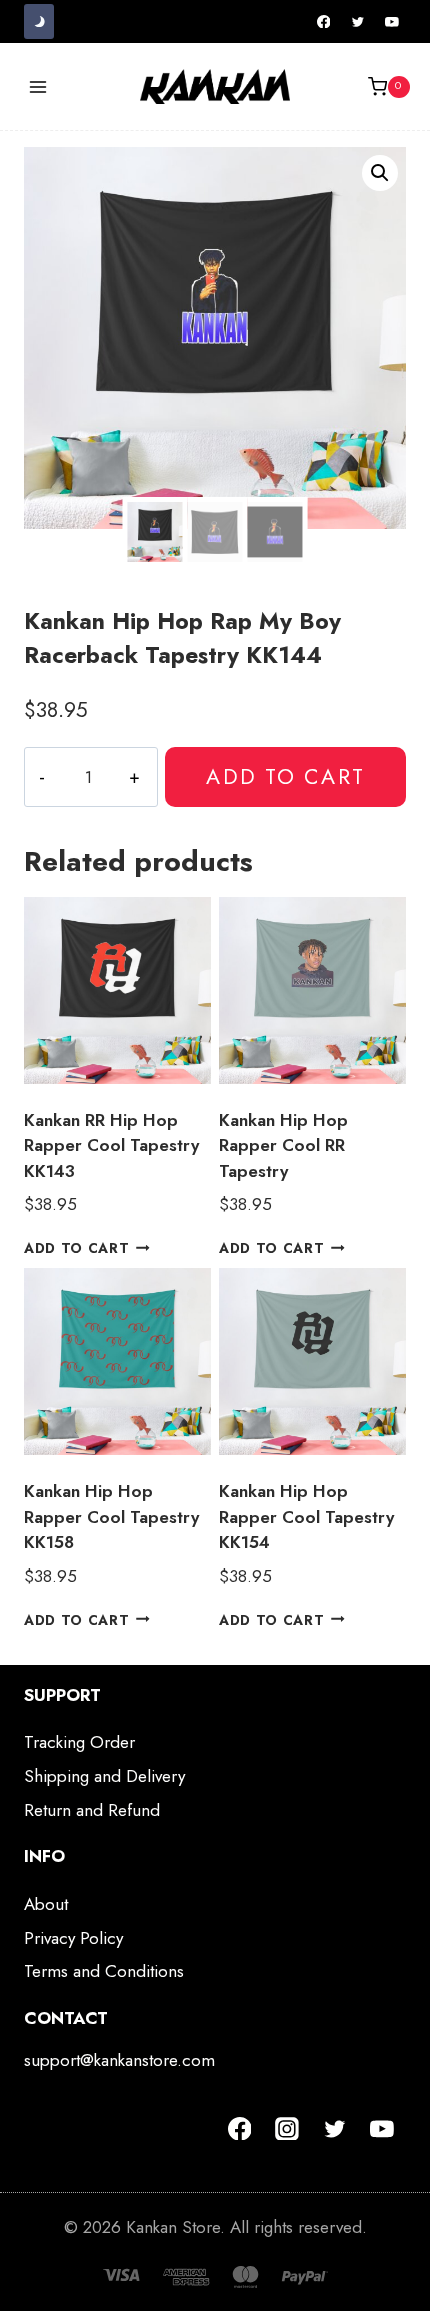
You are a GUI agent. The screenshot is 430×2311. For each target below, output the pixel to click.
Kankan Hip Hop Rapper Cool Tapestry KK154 (306, 1516)
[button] (380, 173)
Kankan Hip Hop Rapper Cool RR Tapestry (283, 1145)
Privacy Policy (73, 1938)
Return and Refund (92, 1810)
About (46, 1904)
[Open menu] (38, 86)
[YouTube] (392, 22)
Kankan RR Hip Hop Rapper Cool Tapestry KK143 (111, 1145)
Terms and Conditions (104, 1971)
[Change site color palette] (39, 21)
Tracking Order (79, 1742)
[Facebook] (324, 22)
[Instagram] (287, 2129)
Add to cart (285, 776)
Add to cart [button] (76, 1248)
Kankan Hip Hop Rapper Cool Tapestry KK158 (111, 1516)
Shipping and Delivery (104, 1776)
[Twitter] (358, 22)
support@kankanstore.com (119, 2060)
